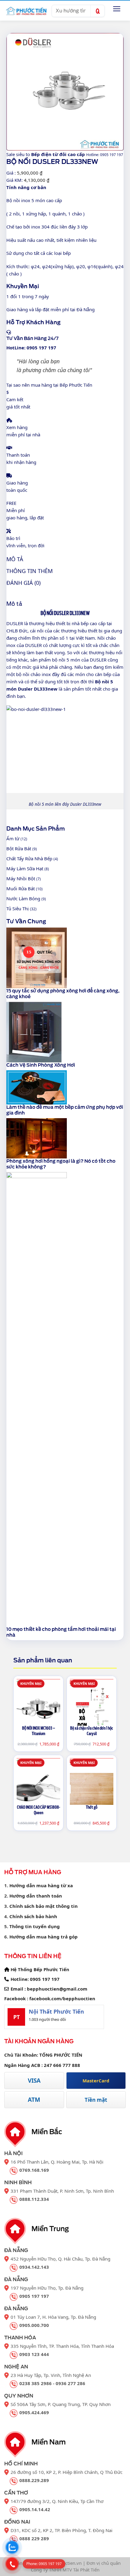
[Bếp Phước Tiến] (26, 11)
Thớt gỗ (92, 1807)
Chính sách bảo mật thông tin (44, 1906)
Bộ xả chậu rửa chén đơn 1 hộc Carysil (92, 1731)
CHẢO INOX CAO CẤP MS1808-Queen (39, 1810)
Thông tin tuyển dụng (35, 1926)
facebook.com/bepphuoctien (62, 1998)
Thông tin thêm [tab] (29, 571)
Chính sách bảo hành (33, 1916)
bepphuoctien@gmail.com (57, 1989)
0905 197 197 (45, 1979)
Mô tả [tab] (15, 559)
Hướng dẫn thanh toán (36, 1896)
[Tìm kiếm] (97, 11)
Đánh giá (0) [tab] (23, 583)
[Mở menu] (117, 9)
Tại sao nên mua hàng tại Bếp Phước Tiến (49, 385)
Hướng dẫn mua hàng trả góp (44, 1937)
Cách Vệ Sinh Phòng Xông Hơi (41, 1065)
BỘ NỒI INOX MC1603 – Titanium (39, 1731)
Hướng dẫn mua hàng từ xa (41, 1885)
